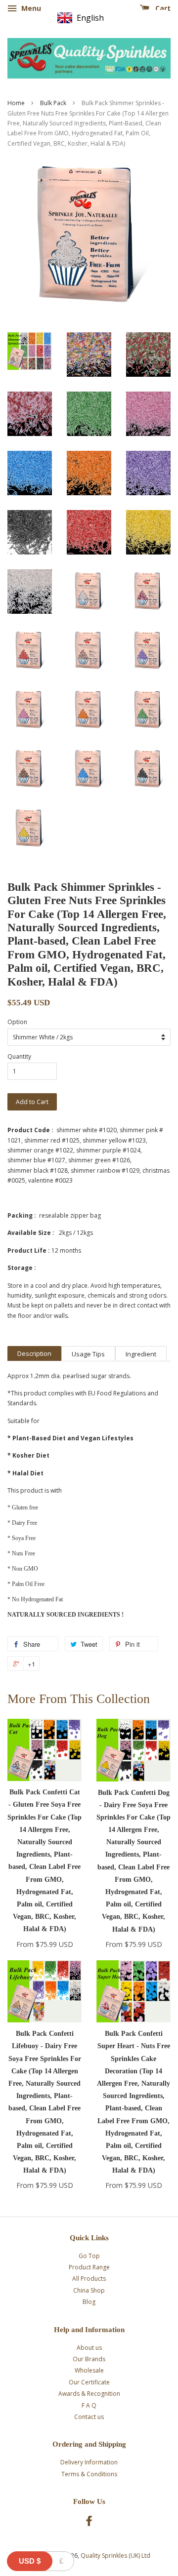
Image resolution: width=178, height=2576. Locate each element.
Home (16, 103)
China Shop (89, 2290)
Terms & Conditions (89, 2474)
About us (89, 2348)
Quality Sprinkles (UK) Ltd (115, 2556)
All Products (89, 2279)
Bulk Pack (53, 103)
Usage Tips (88, 1354)
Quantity (19, 1056)
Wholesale (89, 2370)
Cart (162, 8)
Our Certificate (89, 2382)
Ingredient (141, 1354)
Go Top (89, 2256)
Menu (30, 8)
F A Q (89, 2405)
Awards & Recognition (89, 2394)
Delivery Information (89, 2462)
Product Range (89, 2267)
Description (34, 1353)
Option (17, 1022)
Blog (89, 2302)
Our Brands (89, 2359)
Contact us (89, 2417)
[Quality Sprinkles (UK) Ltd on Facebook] (89, 2523)
